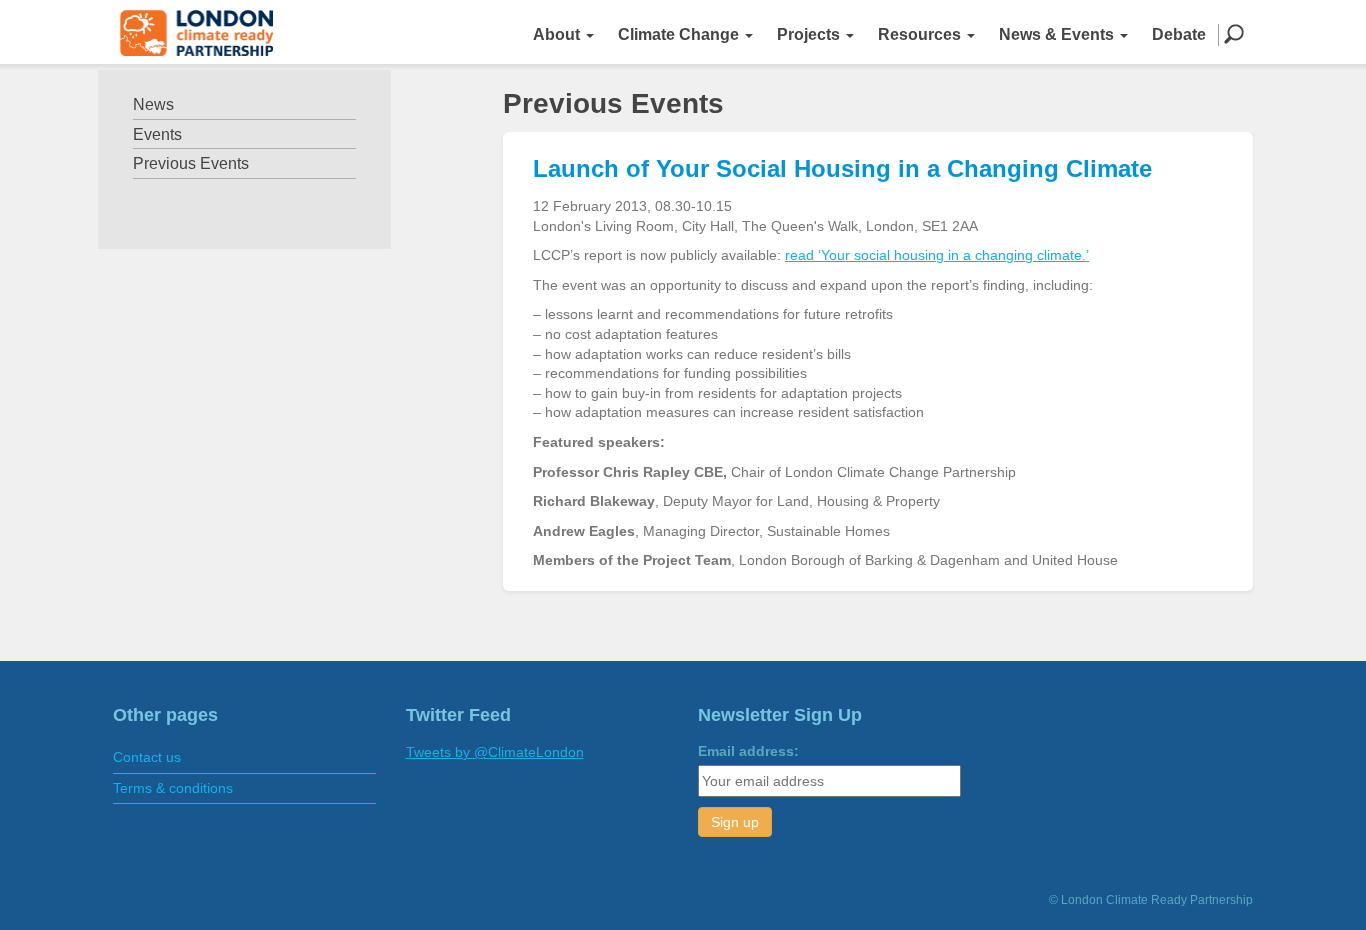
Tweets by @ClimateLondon (495, 752)
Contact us (147, 757)
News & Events (1058, 34)
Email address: (748, 751)
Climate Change (680, 34)
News (153, 104)
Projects (810, 34)
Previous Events (191, 163)
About (558, 34)
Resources (921, 34)
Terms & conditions (173, 788)
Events (157, 134)
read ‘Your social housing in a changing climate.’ (937, 255)
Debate (1179, 34)
